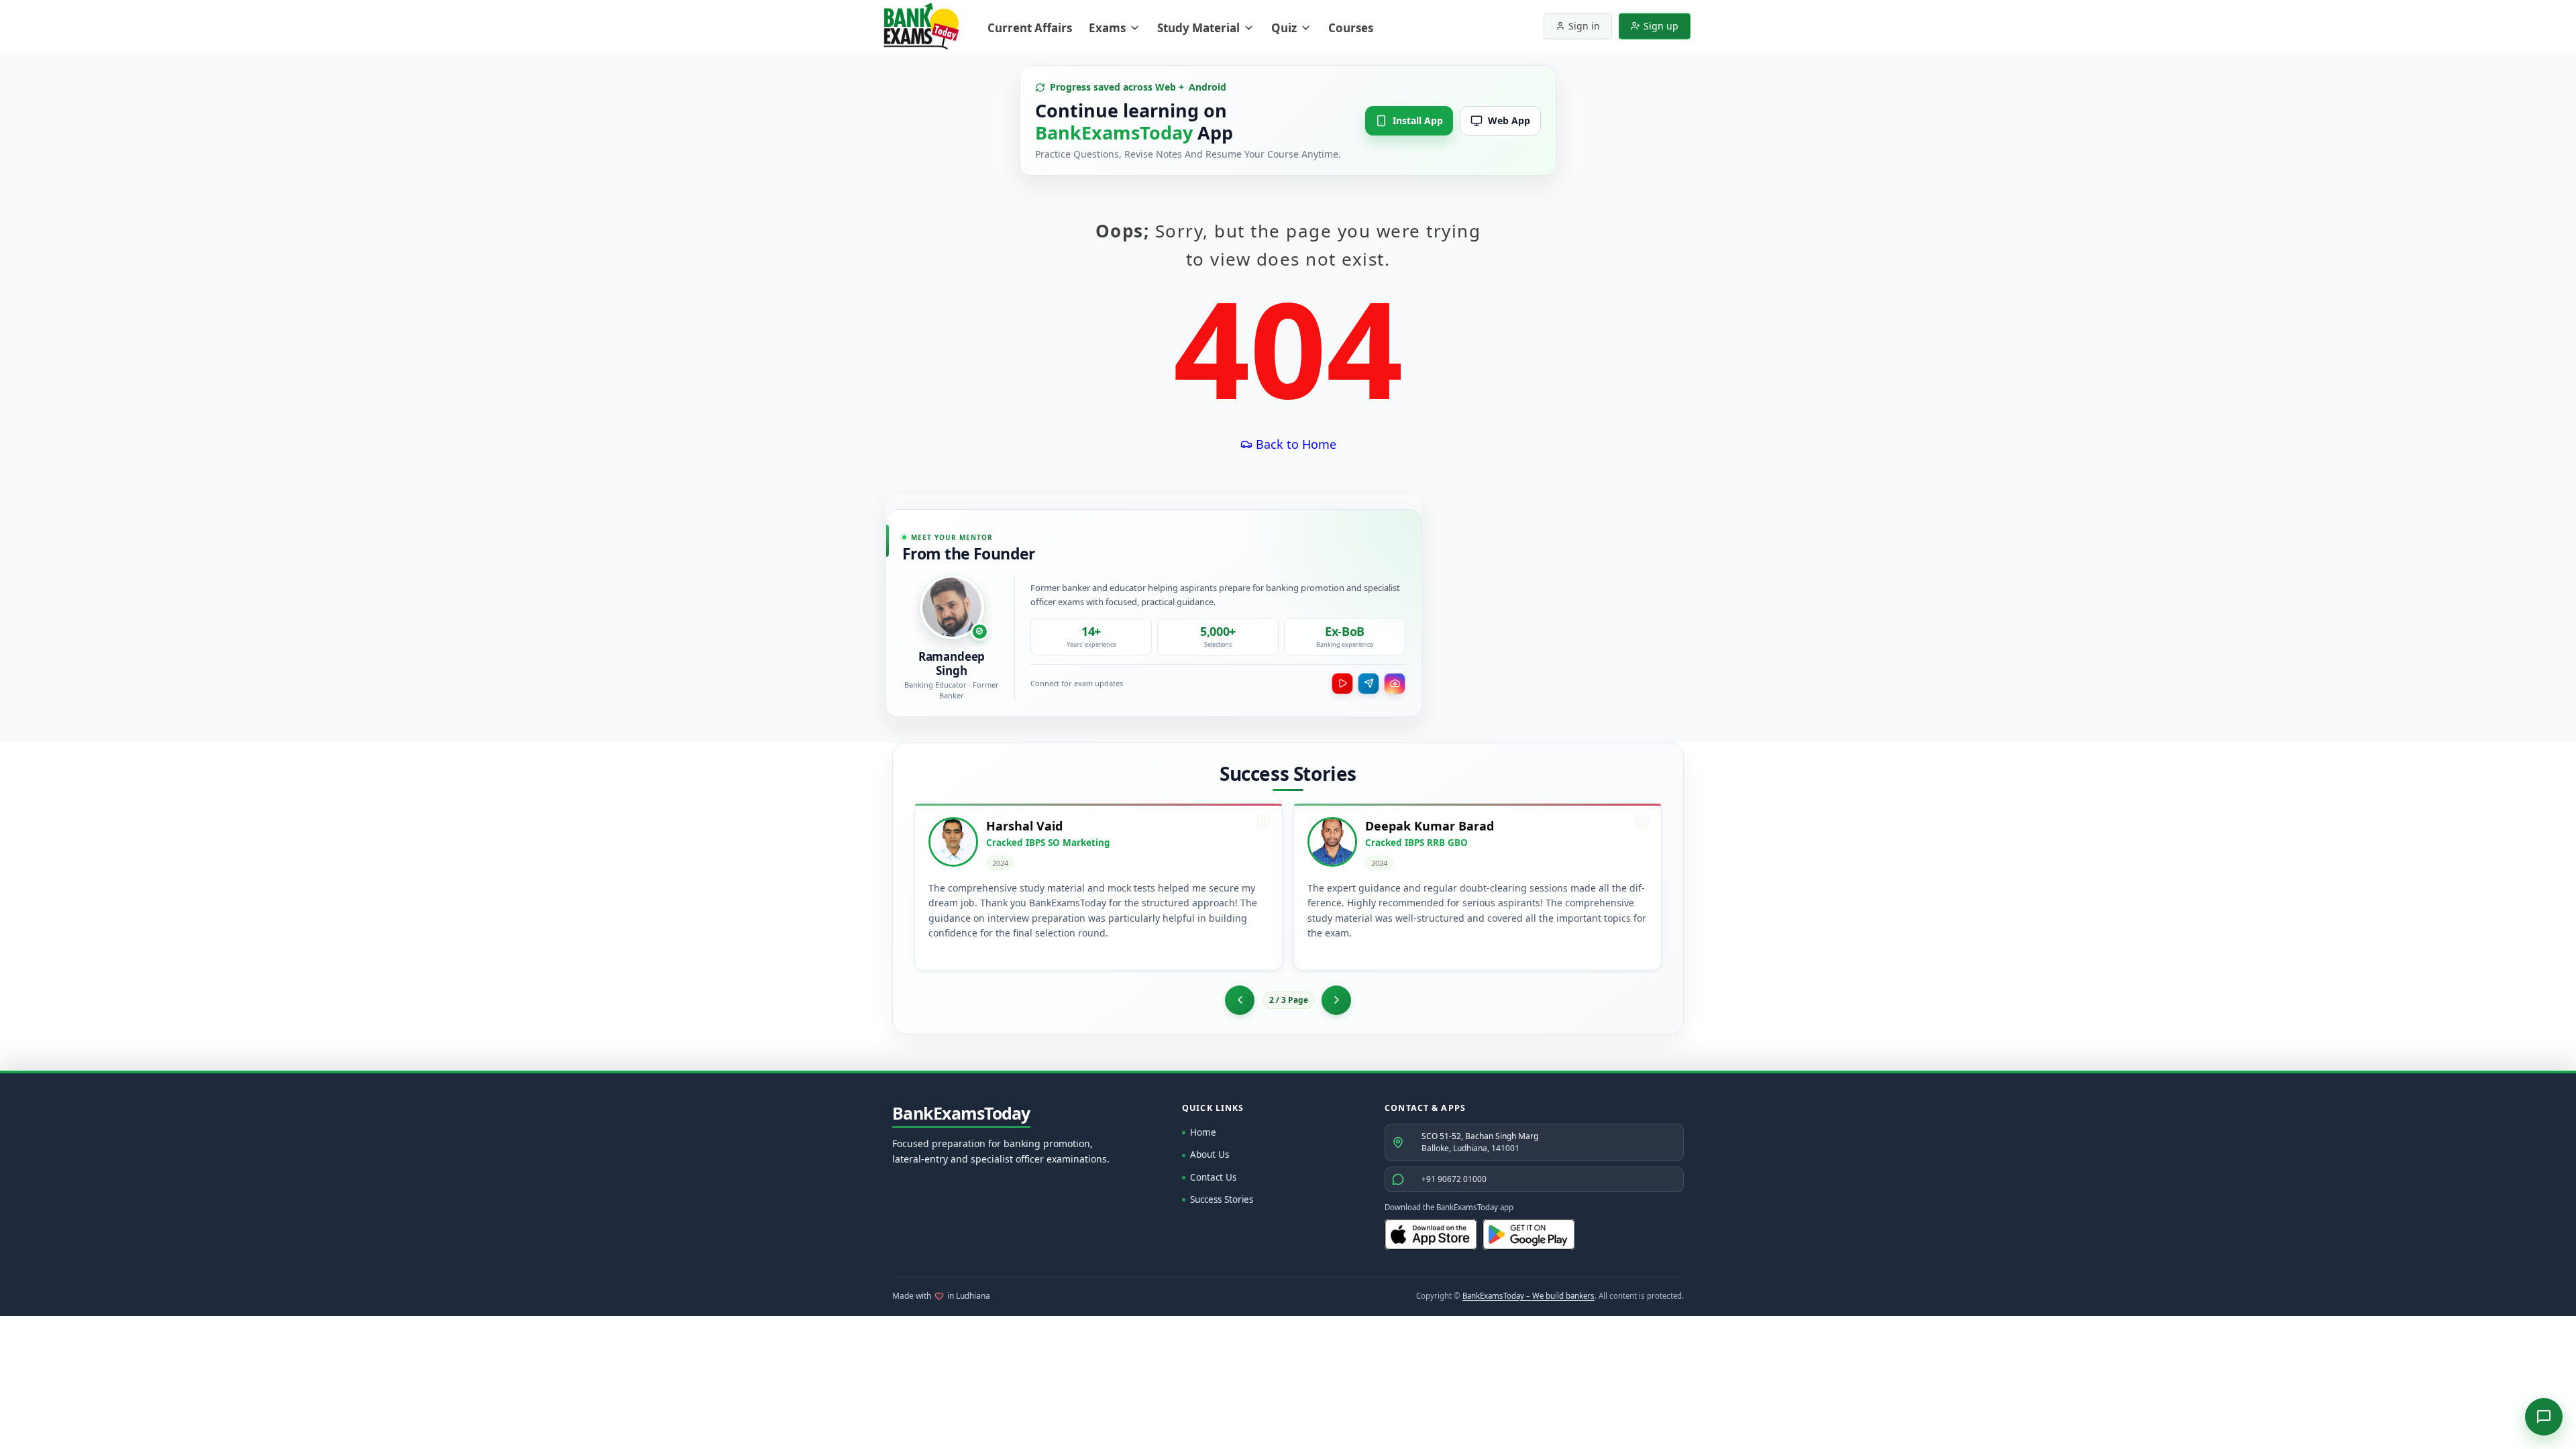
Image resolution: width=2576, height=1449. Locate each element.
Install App (1418, 120)
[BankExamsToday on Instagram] (1395, 684)
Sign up (1661, 26)
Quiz (1284, 28)
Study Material (1198, 28)
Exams (1107, 28)
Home (1203, 1132)
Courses (1351, 28)
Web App (1509, 120)
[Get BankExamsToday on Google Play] (1529, 1234)
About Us (1210, 1155)
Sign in (1584, 26)
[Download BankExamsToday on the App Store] (1431, 1234)
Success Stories (1222, 1199)
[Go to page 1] (1240, 1000)
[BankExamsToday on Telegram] (1368, 684)
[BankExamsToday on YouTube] (1342, 684)
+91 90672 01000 (1454, 1179)
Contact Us (1213, 1177)
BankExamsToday (961, 1114)
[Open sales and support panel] (2544, 1417)
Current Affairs (1030, 28)
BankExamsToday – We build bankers (1528, 1296)
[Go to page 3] (1336, 1000)
